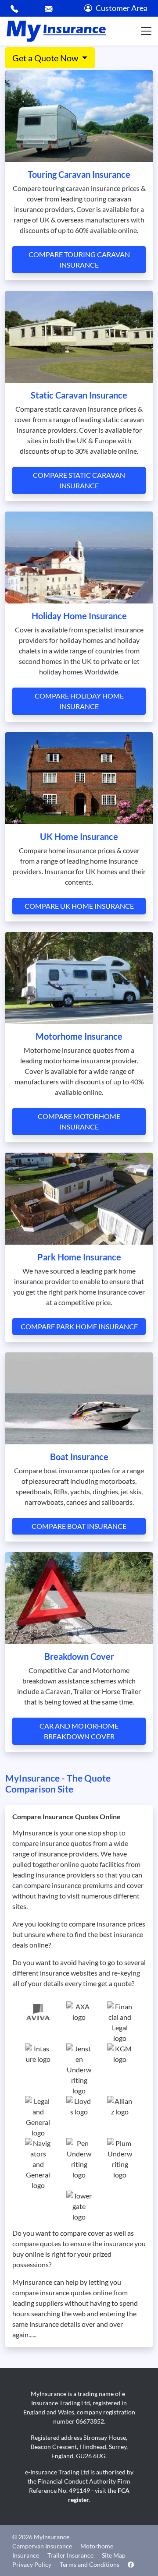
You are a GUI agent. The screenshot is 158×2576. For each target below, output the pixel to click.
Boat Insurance (79, 1457)
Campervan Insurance (42, 2546)
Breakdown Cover (79, 1656)
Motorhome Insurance (79, 1036)
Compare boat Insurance (79, 1526)
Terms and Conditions (90, 2564)
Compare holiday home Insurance (79, 701)
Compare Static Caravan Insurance (79, 480)
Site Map (114, 2555)
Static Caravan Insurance (79, 395)
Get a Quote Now (46, 58)
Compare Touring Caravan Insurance (79, 259)
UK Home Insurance (79, 836)
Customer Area (122, 8)
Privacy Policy (32, 2564)
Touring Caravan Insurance (79, 174)
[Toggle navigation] (146, 31)
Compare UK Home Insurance (79, 906)
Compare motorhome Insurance (79, 1121)
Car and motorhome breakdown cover (79, 1731)
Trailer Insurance (70, 2555)
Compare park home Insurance (79, 1326)
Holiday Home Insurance (79, 616)
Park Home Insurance (79, 1257)
